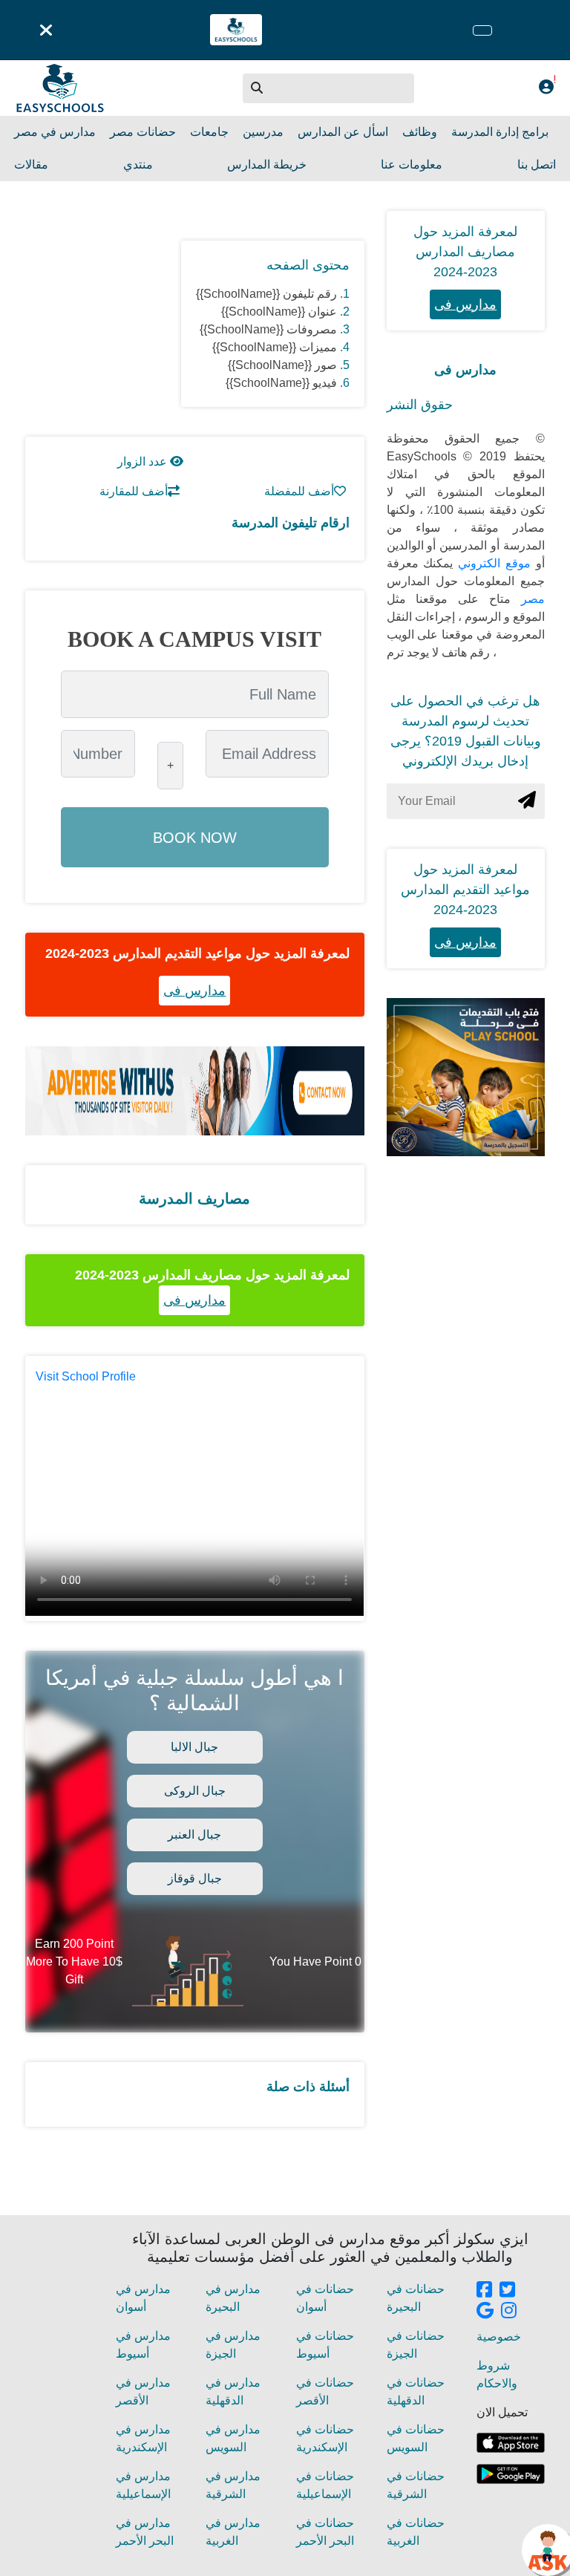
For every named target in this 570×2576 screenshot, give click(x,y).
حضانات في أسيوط (325, 2345)
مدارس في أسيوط (143, 2345)
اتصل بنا (537, 164)
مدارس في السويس (233, 2438)
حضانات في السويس (416, 2438)
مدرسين (263, 132)
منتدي (138, 164)
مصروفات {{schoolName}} (268, 329)
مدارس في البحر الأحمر (145, 2532)
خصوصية (499, 2337)
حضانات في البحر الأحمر (325, 2532)
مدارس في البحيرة (233, 2298)
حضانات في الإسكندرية (325, 2438)
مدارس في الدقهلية (233, 2391)
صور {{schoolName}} (282, 365)
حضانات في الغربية (416, 2532)
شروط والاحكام (497, 2374)
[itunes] (511, 2443)
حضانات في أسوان (325, 2298)
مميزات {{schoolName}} (275, 347)
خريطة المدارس (267, 164)
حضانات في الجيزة (416, 2345)
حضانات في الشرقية (416, 2485)
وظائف (420, 132)
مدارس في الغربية (233, 2532)
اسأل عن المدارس (343, 132)
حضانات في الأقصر (325, 2391)
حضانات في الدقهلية (416, 2391)
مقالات (31, 164)
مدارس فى (194, 991)
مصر (528, 599)
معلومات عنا (412, 164)
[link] (484, 2291)
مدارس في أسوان (143, 2298)
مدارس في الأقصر (143, 2391)
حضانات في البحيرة (416, 2298)
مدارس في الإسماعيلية (143, 2485)
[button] (258, 88)
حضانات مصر (143, 132)
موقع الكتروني (492, 563)
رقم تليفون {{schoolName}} (266, 294)
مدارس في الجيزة (233, 2345)
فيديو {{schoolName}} (281, 383)
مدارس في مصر (55, 132)
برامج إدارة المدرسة (500, 132)
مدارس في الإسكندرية (143, 2438)
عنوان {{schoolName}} (279, 312)
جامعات (209, 132)
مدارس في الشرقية (233, 2485)
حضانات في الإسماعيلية (325, 2485)
